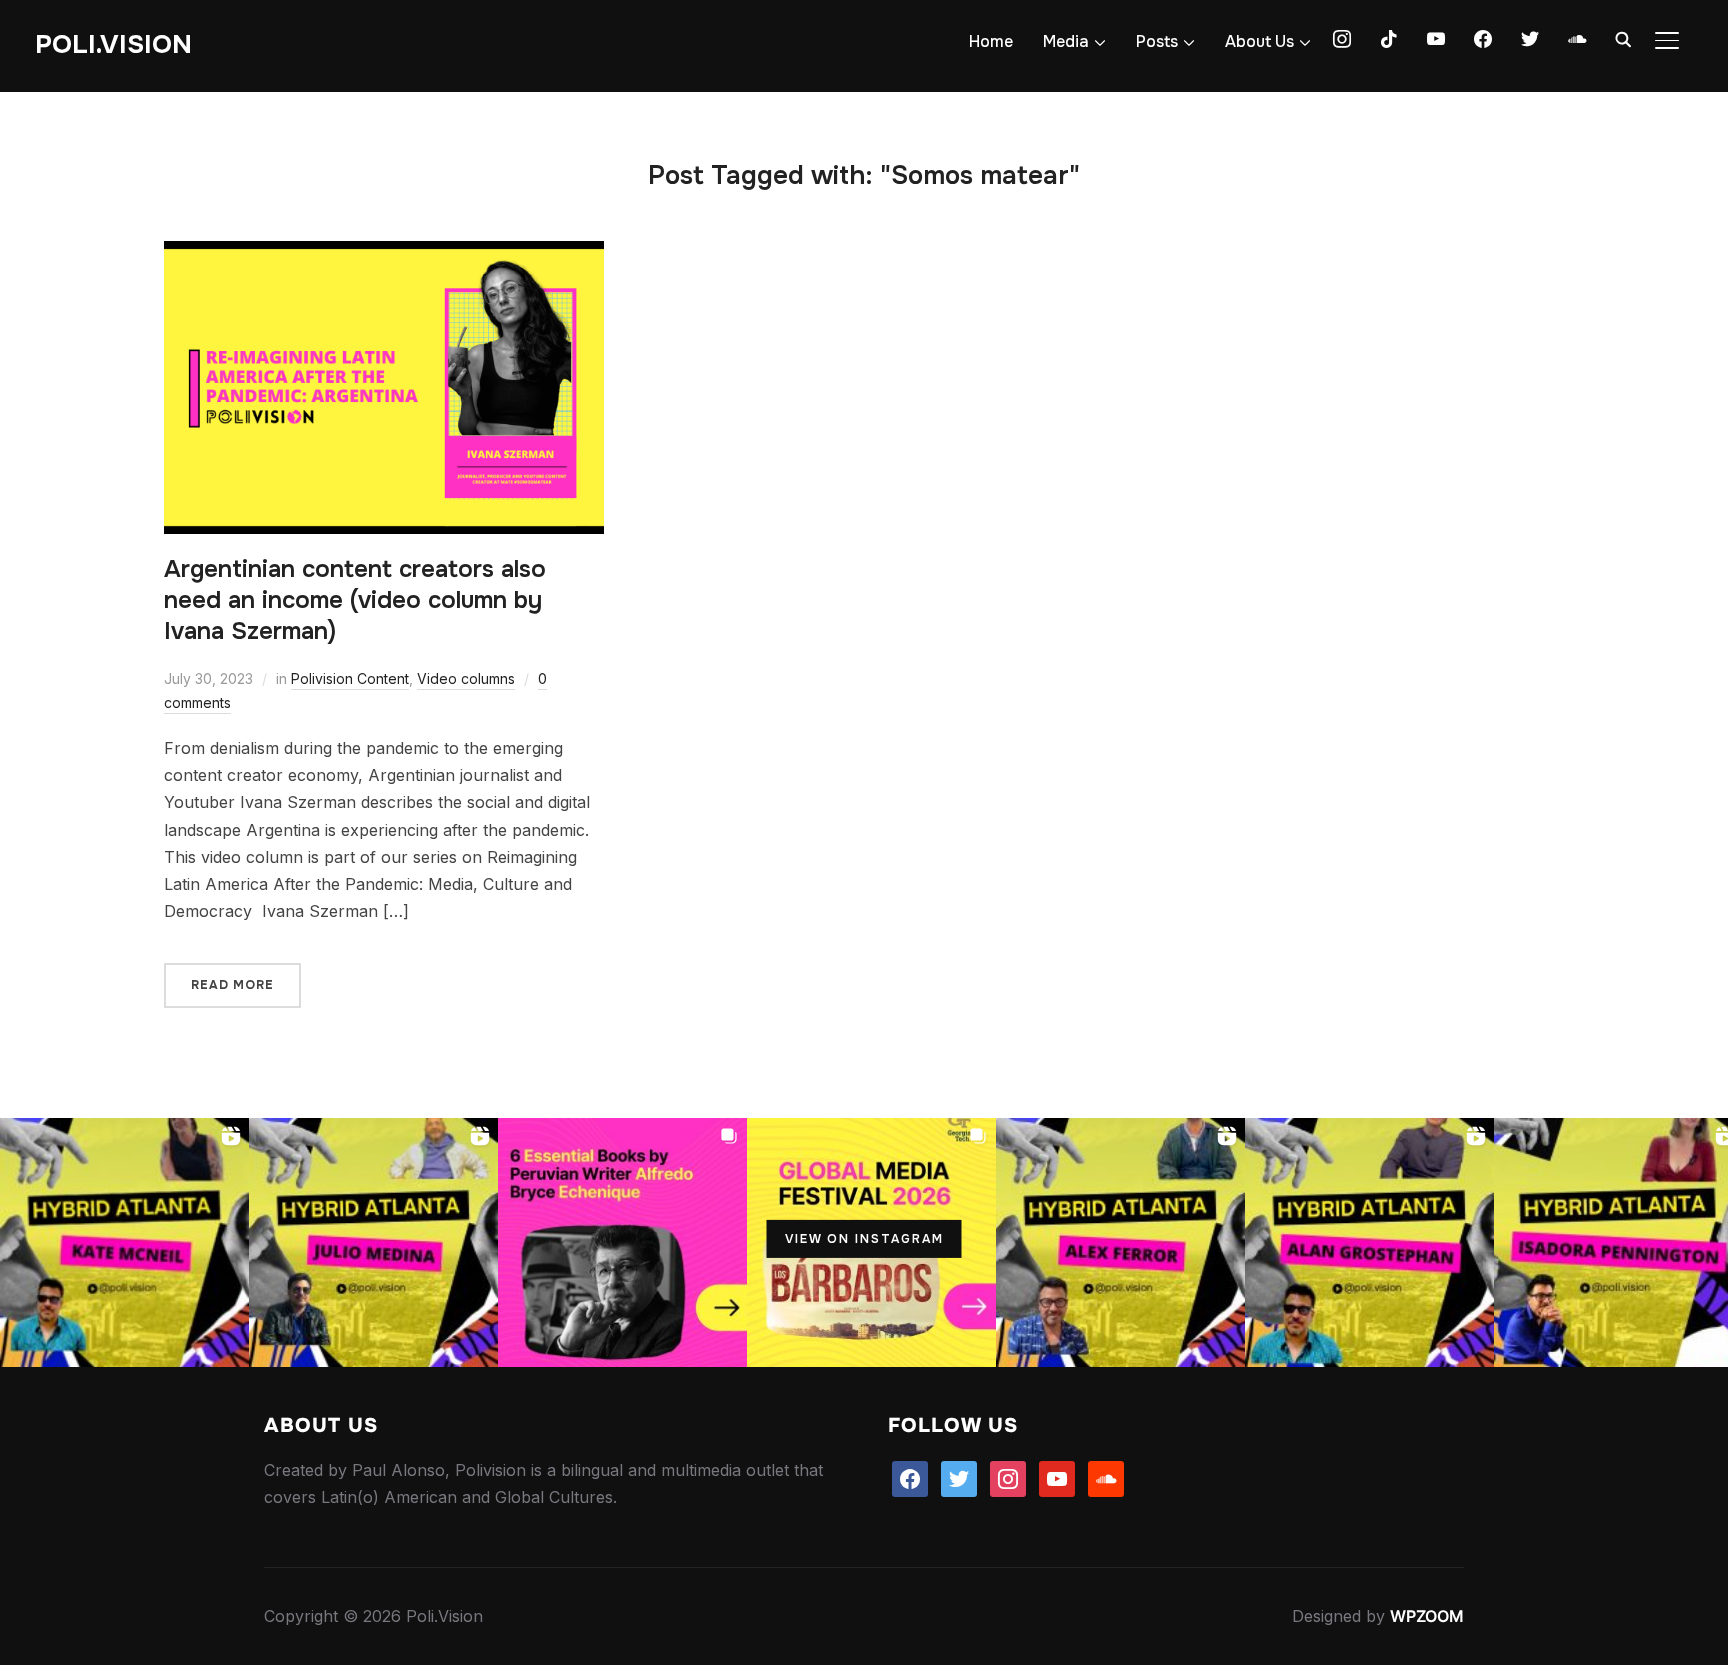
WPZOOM (1427, 1616)
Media (1066, 41)
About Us (1259, 41)
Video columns (466, 678)
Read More (232, 985)
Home (991, 41)
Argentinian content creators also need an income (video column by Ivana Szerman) (355, 600)
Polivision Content (350, 678)
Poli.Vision (113, 44)
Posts (1157, 41)
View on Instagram (864, 1239)
